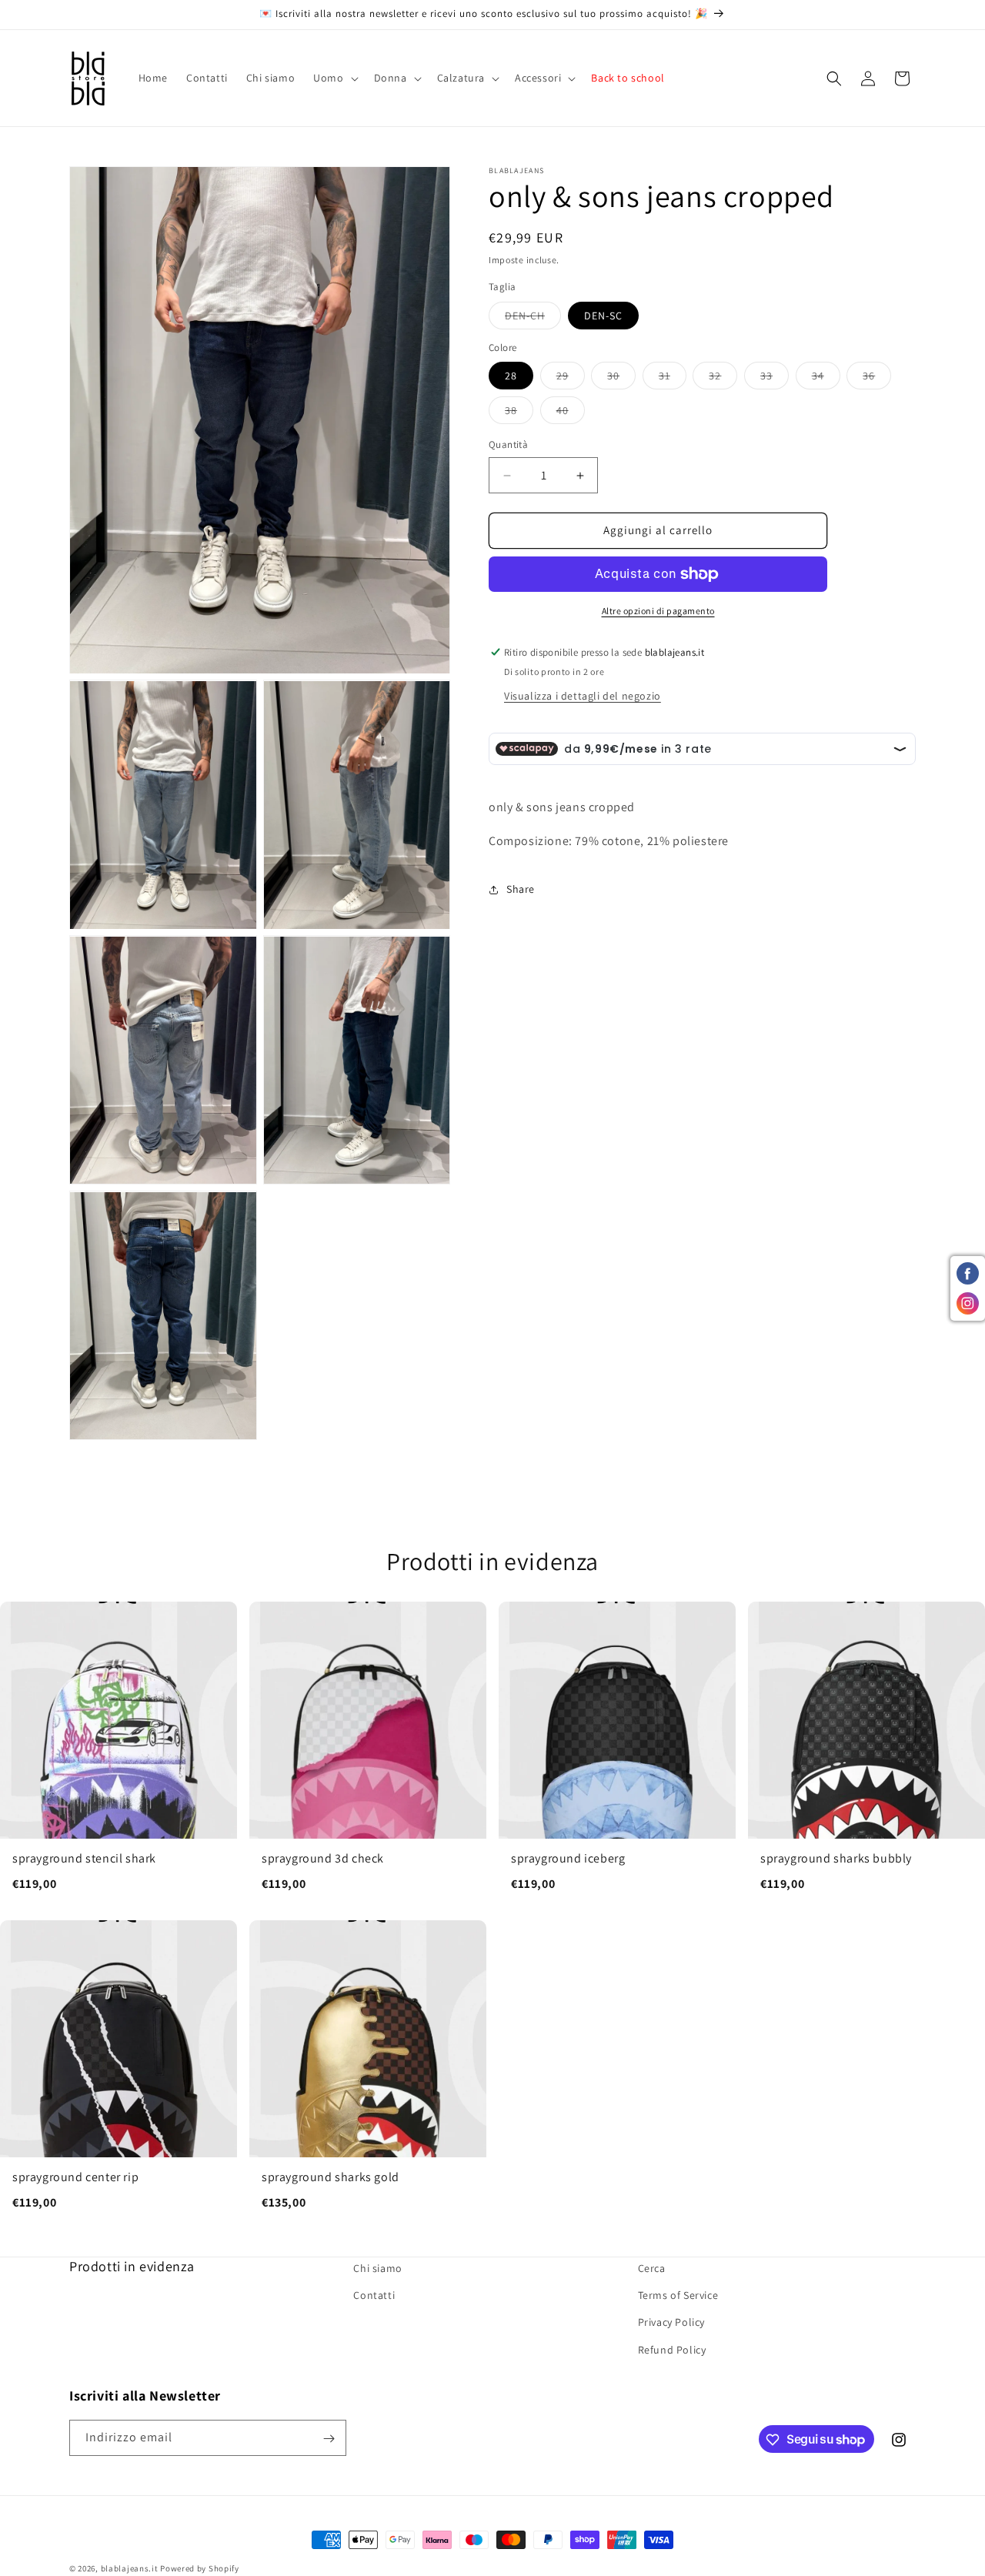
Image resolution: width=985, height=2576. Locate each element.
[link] (119, 1755)
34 (826, 379)
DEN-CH (533, 319)
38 (519, 414)
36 (877, 379)
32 (723, 379)
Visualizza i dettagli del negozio (583, 696)
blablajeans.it (130, 2568)
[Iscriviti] (329, 2439)
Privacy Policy (671, 2323)
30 (621, 379)
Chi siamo (377, 2268)
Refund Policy (672, 2350)
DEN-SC (603, 316)
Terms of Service (678, 2296)
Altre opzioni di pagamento (658, 611)
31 (673, 379)
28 (511, 376)
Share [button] (521, 889)
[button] (334, 78)
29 (571, 379)
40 (571, 414)
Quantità (508, 445)
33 (775, 379)
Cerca (652, 2268)
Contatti (374, 2296)
